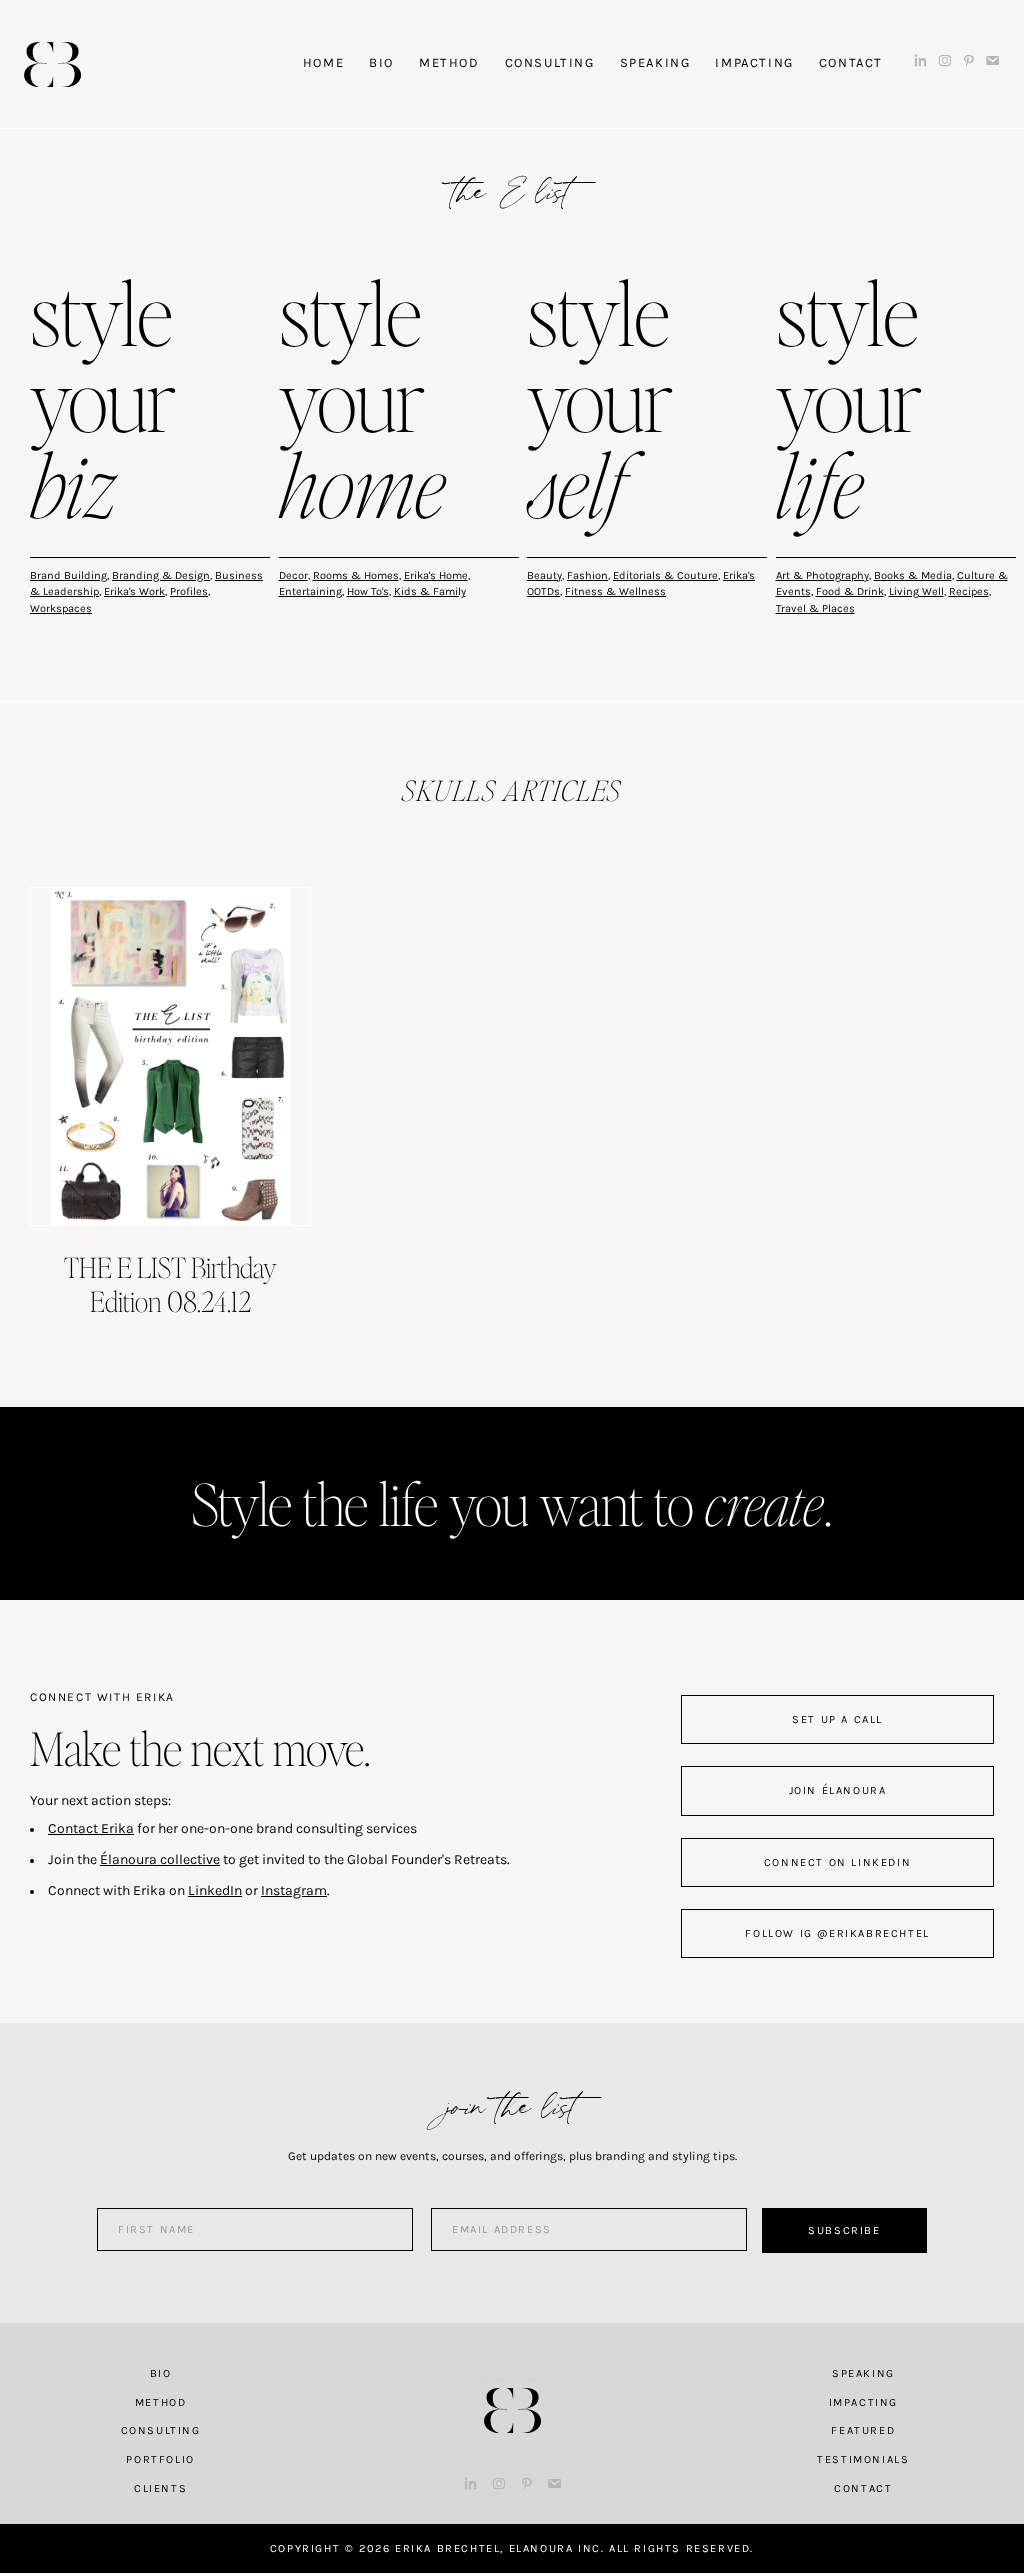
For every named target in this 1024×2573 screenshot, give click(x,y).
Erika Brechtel (52, 64)
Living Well (916, 591)
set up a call (837, 1719)
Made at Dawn (512, 2379)
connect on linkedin (837, 1862)
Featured (863, 2430)
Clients (160, 2488)
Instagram (294, 1890)
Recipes (969, 591)
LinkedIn (215, 1890)
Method (161, 2402)
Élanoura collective (160, 1859)
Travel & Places (815, 608)
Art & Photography (822, 575)
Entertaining (310, 591)
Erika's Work (134, 591)
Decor (293, 575)
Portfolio (160, 2459)
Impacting (863, 2402)
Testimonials (863, 2459)
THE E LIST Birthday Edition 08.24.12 (170, 1284)
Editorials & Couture (665, 575)
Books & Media (913, 575)
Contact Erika (91, 1828)
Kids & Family (430, 591)
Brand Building (68, 575)
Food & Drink (850, 591)
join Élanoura (838, 1790)
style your (103, 404)
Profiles (189, 591)
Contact (863, 2488)
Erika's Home (436, 575)
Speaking (863, 2373)
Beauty (544, 575)
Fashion (587, 575)
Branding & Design (161, 575)
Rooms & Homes (356, 575)
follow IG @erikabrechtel (837, 1933)
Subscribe (844, 2230)
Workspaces (61, 608)
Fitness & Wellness (615, 591)
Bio (161, 2373)
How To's (368, 591)
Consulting (161, 2430)
